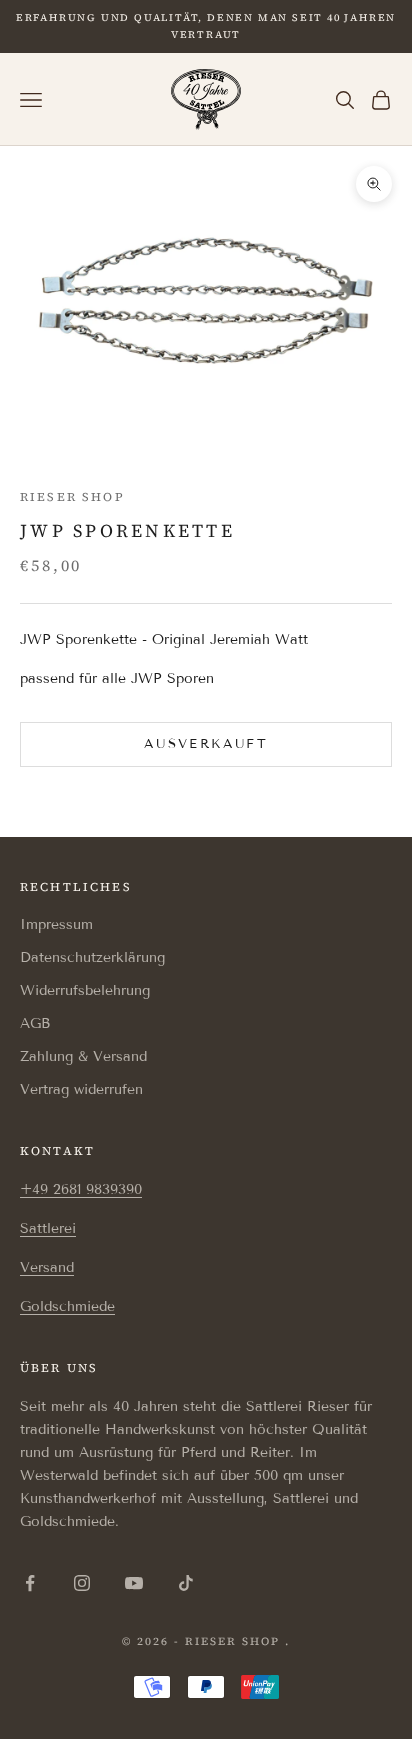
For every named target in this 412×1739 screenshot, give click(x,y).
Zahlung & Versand (83, 1056)
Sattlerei (48, 1228)
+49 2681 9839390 (81, 1189)
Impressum (56, 924)
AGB (35, 1023)
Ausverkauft (206, 744)
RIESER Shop (72, 497)
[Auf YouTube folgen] (134, 1583)
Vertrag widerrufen (81, 1089)
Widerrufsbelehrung (85, 990)
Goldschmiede (67, 1306)
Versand (47, 1267)
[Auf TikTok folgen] (186, 1583)
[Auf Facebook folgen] (30, 1583)
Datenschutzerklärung (92, 957)
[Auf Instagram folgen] (82, 1583)
